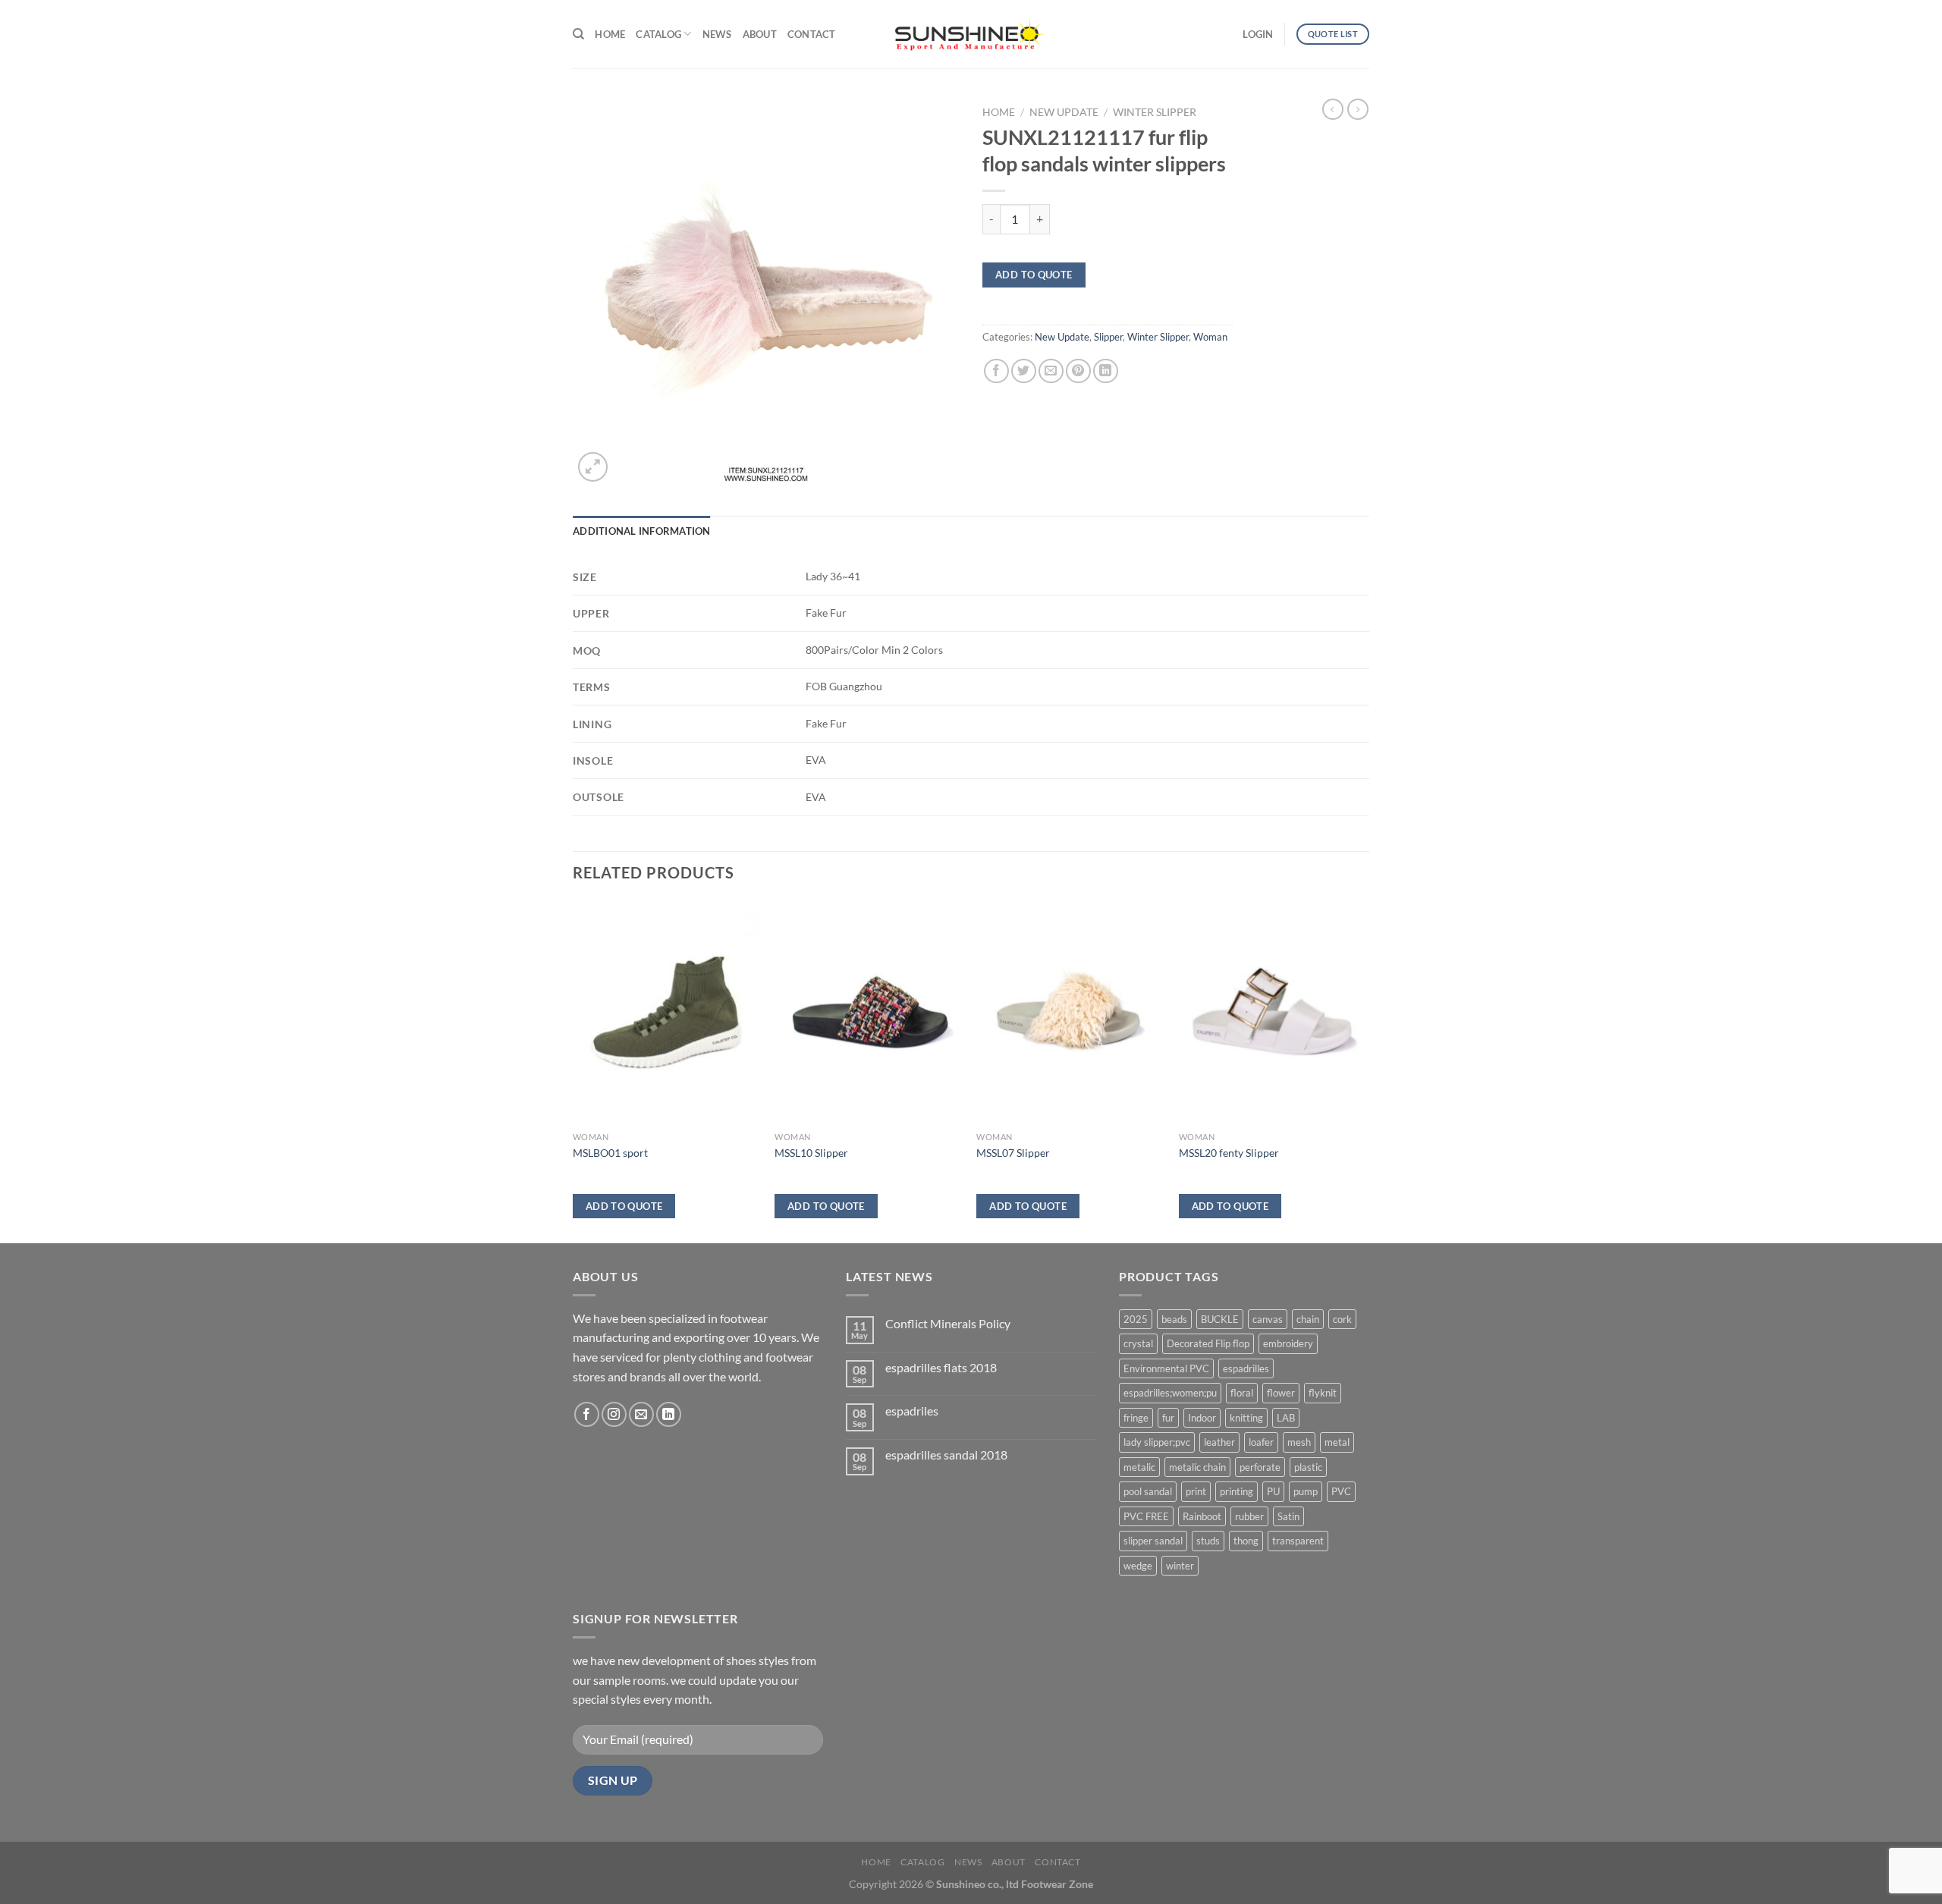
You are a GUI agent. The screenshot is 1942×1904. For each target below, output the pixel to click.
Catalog (658, 34)
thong (1246, 1541)
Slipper (1108, 337)
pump (1306, 1491)
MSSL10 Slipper (811, 1153)
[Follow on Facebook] (587, 1414)
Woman (1210, 337)
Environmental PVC (1166, 1368)
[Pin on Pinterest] (1078, 371)
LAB (1286, 1418)
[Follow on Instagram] (614, 1414)
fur (1168, 1418)
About (760, 34)
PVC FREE (1146, 1516)
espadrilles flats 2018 (941, 1367)
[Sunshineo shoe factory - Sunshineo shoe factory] (971, 34)
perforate (1260, 1467)
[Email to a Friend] (1051, 371)
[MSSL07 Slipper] (1070, 1013)
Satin (1288, 1516)
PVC (1341, 1491)
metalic (1139, 1467)
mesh (1299, 1442)
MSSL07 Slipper (1013, 1153)
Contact (812, 34)
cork (1342, 1319)
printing (1237, 1491)
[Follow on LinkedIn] (669, 1414)
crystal (1138, 1343)
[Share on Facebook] (996, 371)
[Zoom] (593, 467)
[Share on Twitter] (1024, 371)
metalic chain (1197, 1467)
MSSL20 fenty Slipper (1229, 1153)
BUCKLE (1220, 1319)
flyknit (1323, 1393)
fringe (1136, 1418)
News (717, 34)
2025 (1136, 1319)
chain (1308, 1319)
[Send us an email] (641, 1414)
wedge (1138, 1566)
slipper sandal (1153, 1541)
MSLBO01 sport (610, 1153)
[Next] (1365, 1070)
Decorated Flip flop (1208, 1343)
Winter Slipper (1155, 112)
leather (1219, 1442)
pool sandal (1148, 1491)
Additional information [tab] (642, 531)
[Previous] (573, 1070)
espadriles (912, 1411)
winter (1180, 1566)
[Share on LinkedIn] (1106, 371)
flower (1281, 1393)
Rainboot (1202, 1516)
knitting (1246, 1418)
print (1196, 1491)
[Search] (578, 34)
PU (1273, 1491)
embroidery (1288, 1343)
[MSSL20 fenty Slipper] (1273, 1013)
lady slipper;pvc (1157, 1442)
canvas (1268, 1319)
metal (1337, 1442)
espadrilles (1246, 1368)
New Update (1064, 112)
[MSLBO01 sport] (666, 1013)
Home (610, 34)
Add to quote (1034, 275)
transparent (1298, 1541)
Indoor (1202, 1418)
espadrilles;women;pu (1170, 1393)
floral (1242, 1393)
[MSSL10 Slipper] (868, 1013)
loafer (1261, 1442)
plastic (1308, 1467)
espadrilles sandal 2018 (946, 1455)
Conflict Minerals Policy (948, 1323)
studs (1208, 1541)
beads (1174, 1319)
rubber (1249, 1516)
